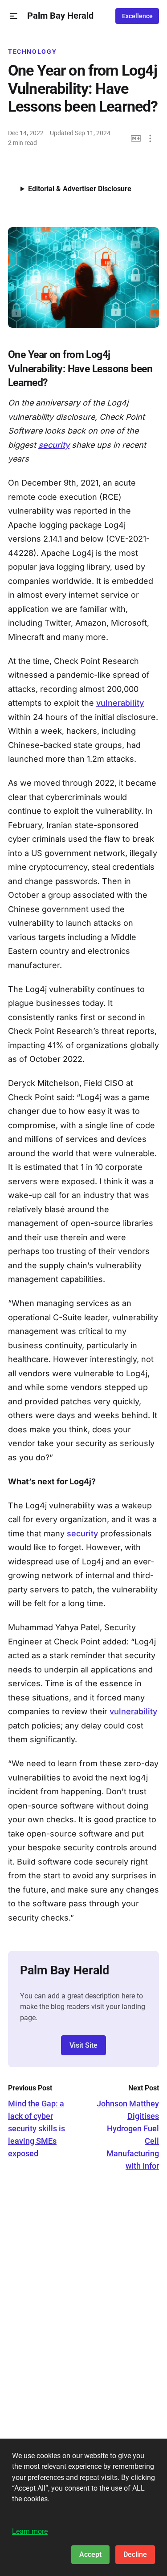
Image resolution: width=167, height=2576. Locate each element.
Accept (90, 2554)
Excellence (137, 16)
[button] (14, 16)
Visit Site (83, 2045)
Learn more (30, 2531)
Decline (135, 2554)
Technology (32, 52)
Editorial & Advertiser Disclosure (80, 189)
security (54, 445)
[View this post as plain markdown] (136, 139)
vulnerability (120, 703)
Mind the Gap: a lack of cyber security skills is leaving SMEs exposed (37, 2128)
